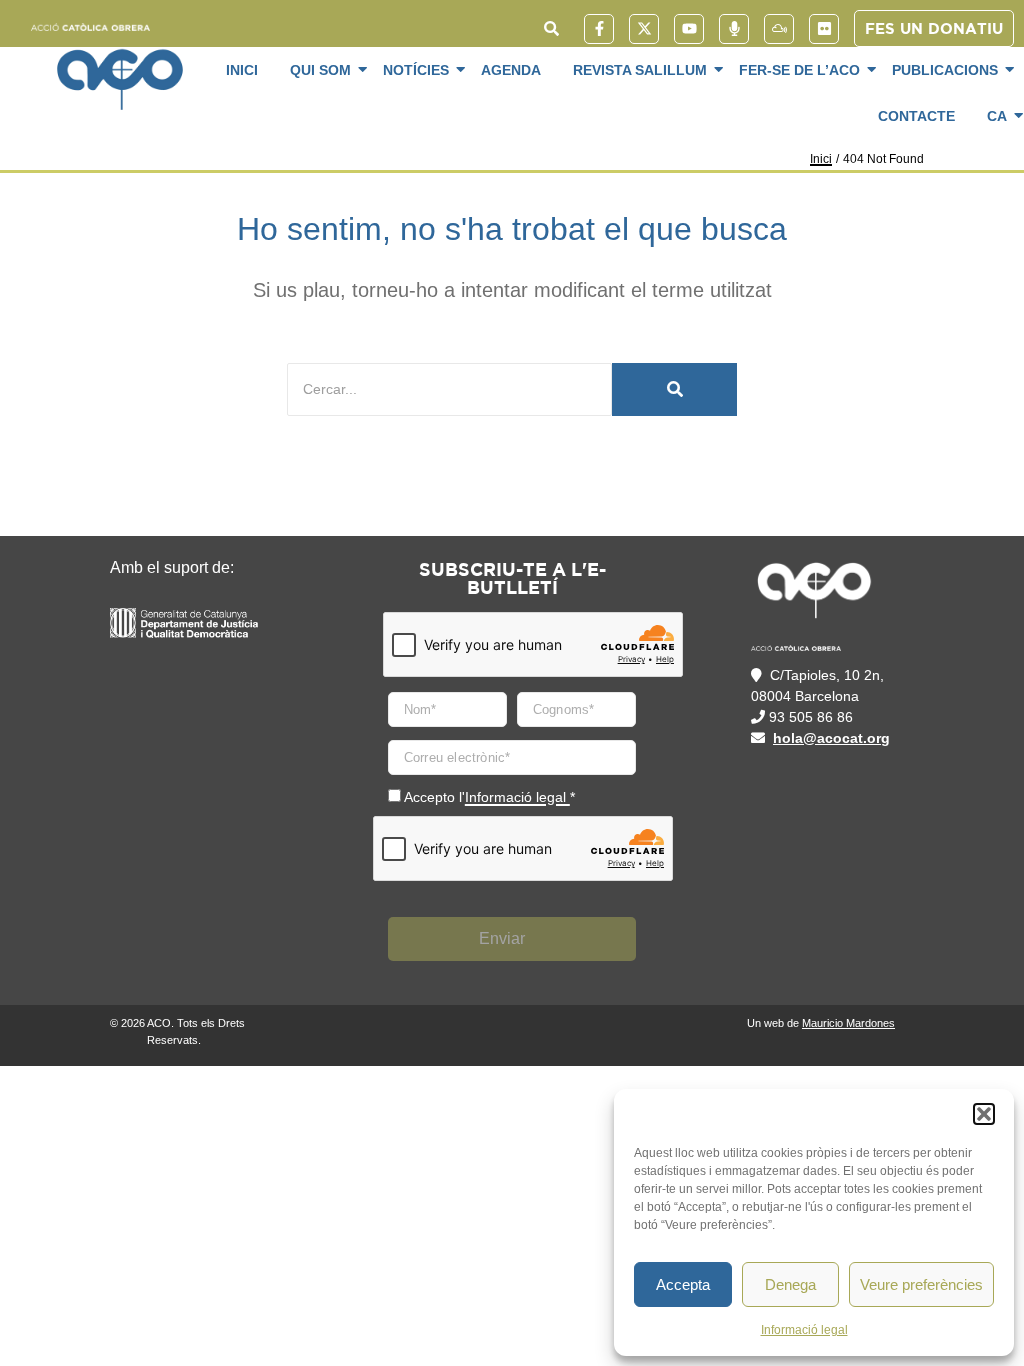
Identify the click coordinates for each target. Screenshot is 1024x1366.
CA (997, 116)
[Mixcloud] (779, 29)
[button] (984, 1114)
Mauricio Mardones (848, 1023)
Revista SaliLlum (640, 70)
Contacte (916, 116)
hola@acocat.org (831, 738)
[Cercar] (674, 389)
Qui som (320, 70)
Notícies (416, 70)
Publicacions (945, 70)
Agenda (511, 70)
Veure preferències (921, 1284)
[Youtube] (689, 29)
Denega (790, 1284)
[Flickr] (824, 29)
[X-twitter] (644, 29)
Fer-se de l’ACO (799, 70)
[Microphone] (734, 29)
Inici (242, 70)
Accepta (683, 1284)
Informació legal (804, 1330)
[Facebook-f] (599, 29)
